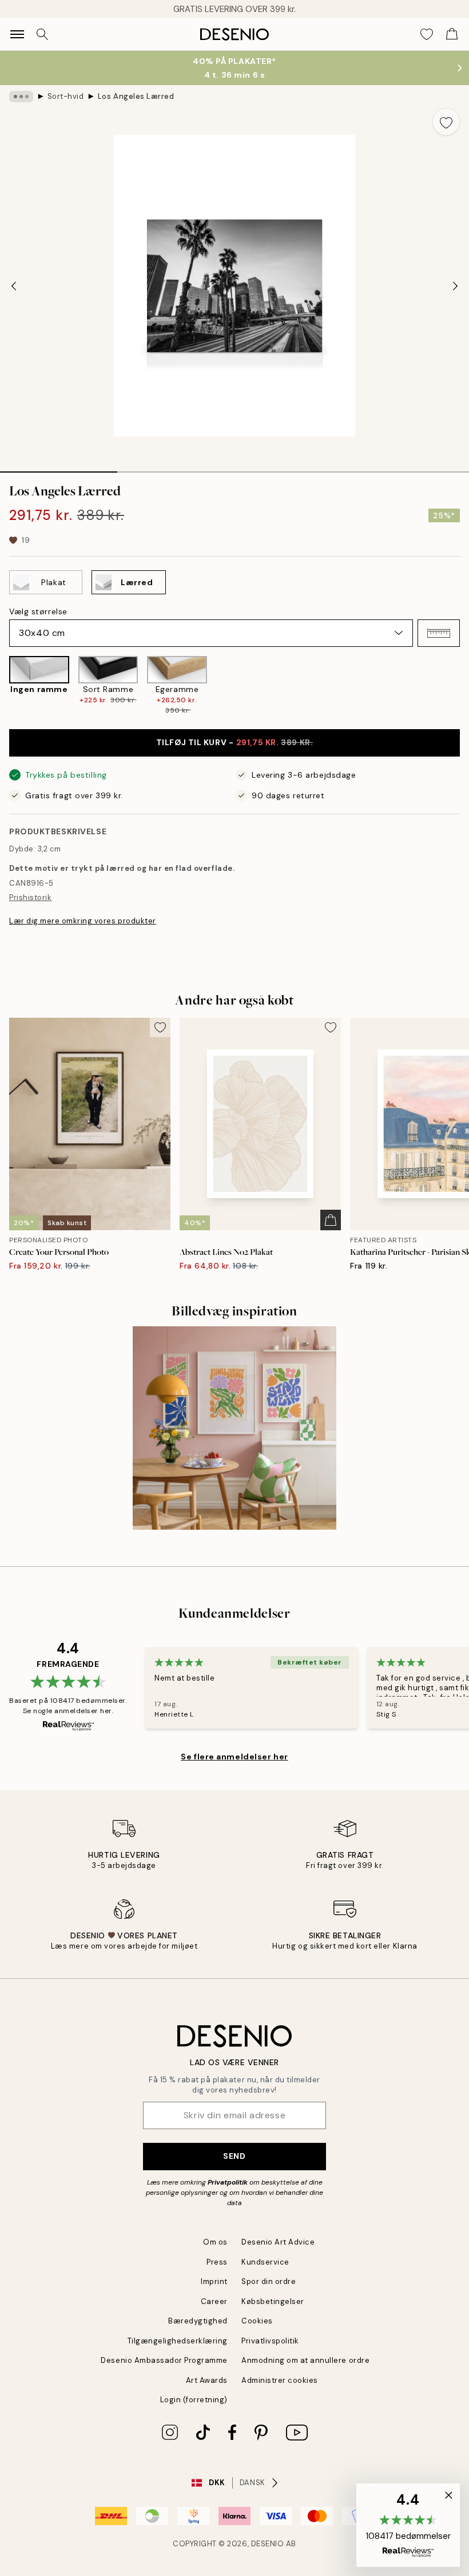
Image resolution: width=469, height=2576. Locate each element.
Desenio (268, 2544)
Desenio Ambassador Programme (164, 2360)
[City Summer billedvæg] (234, 1428)
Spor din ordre (269, 2281)
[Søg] (42, 34)
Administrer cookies (280, 2380)
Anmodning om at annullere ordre (305, 2360)
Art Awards (207, 2380)
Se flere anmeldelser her (234, 1757)
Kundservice (265, 2262)
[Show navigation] (17, 34)
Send (234, 2156)
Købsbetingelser (273, 2301)
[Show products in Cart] (452, 34)
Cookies (257, 2321)
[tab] (59, 468)
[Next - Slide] (455, 286)
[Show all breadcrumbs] (21, 97)
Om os (215, 2242)
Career (214, 2301)
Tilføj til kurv (235, 742)
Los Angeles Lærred (136, 96)
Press (217, 2262)
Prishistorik (30, 897)
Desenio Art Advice (278, 2242)
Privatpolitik (228, 2182)
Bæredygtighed (198, 2321)
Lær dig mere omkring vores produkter (83, 921)
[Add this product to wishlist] (446, 122)
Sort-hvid (66, 96)
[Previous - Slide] (14, 286)
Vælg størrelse (38, 611)
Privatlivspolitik (270, 2341)
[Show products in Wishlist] (427, 34)
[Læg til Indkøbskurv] (331, 1220)
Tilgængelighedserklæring (178, 2341)
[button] (439, 633)
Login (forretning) (194, 2400)
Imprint (214, 2281)
